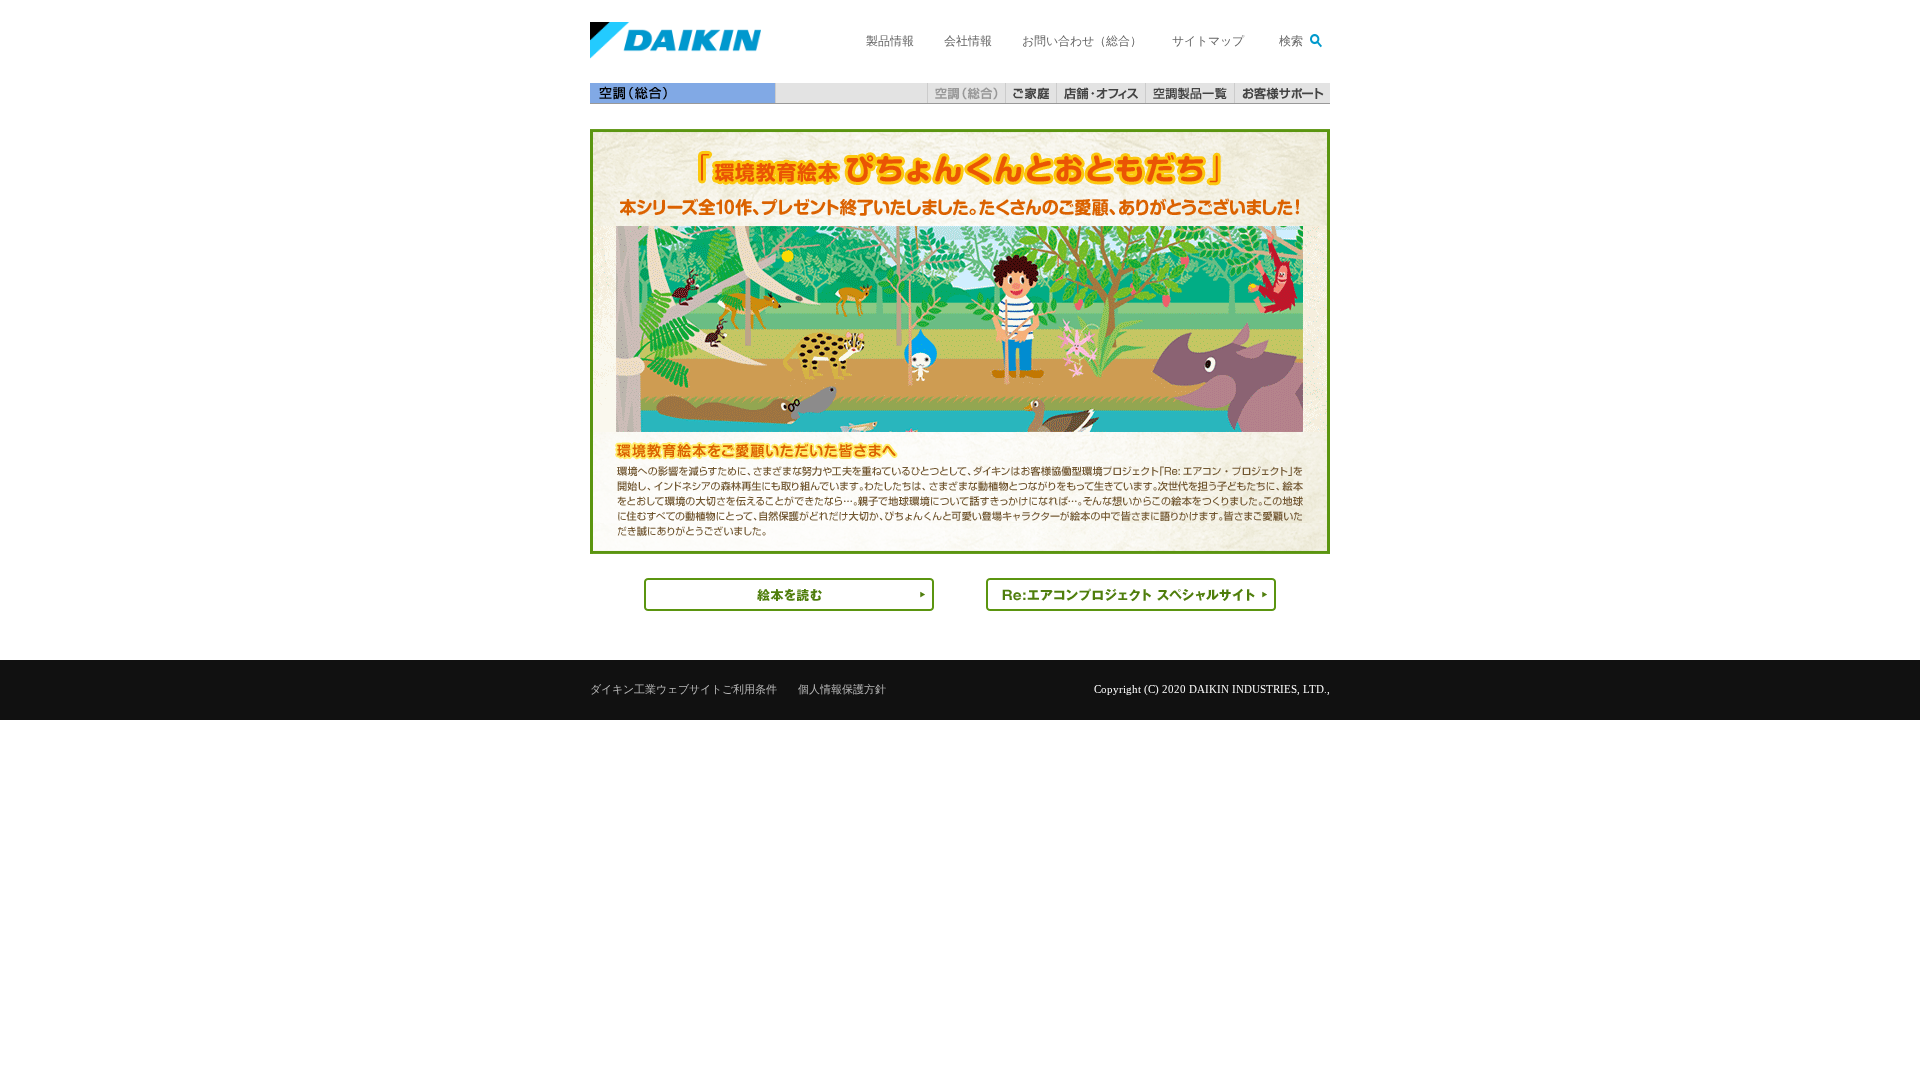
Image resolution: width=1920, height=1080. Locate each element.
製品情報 (890, 41)
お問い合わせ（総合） (1082, 41)
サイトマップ (1208, 41)
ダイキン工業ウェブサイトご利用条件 (683, 689)
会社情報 (968, 41)
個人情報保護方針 (842, 689)
